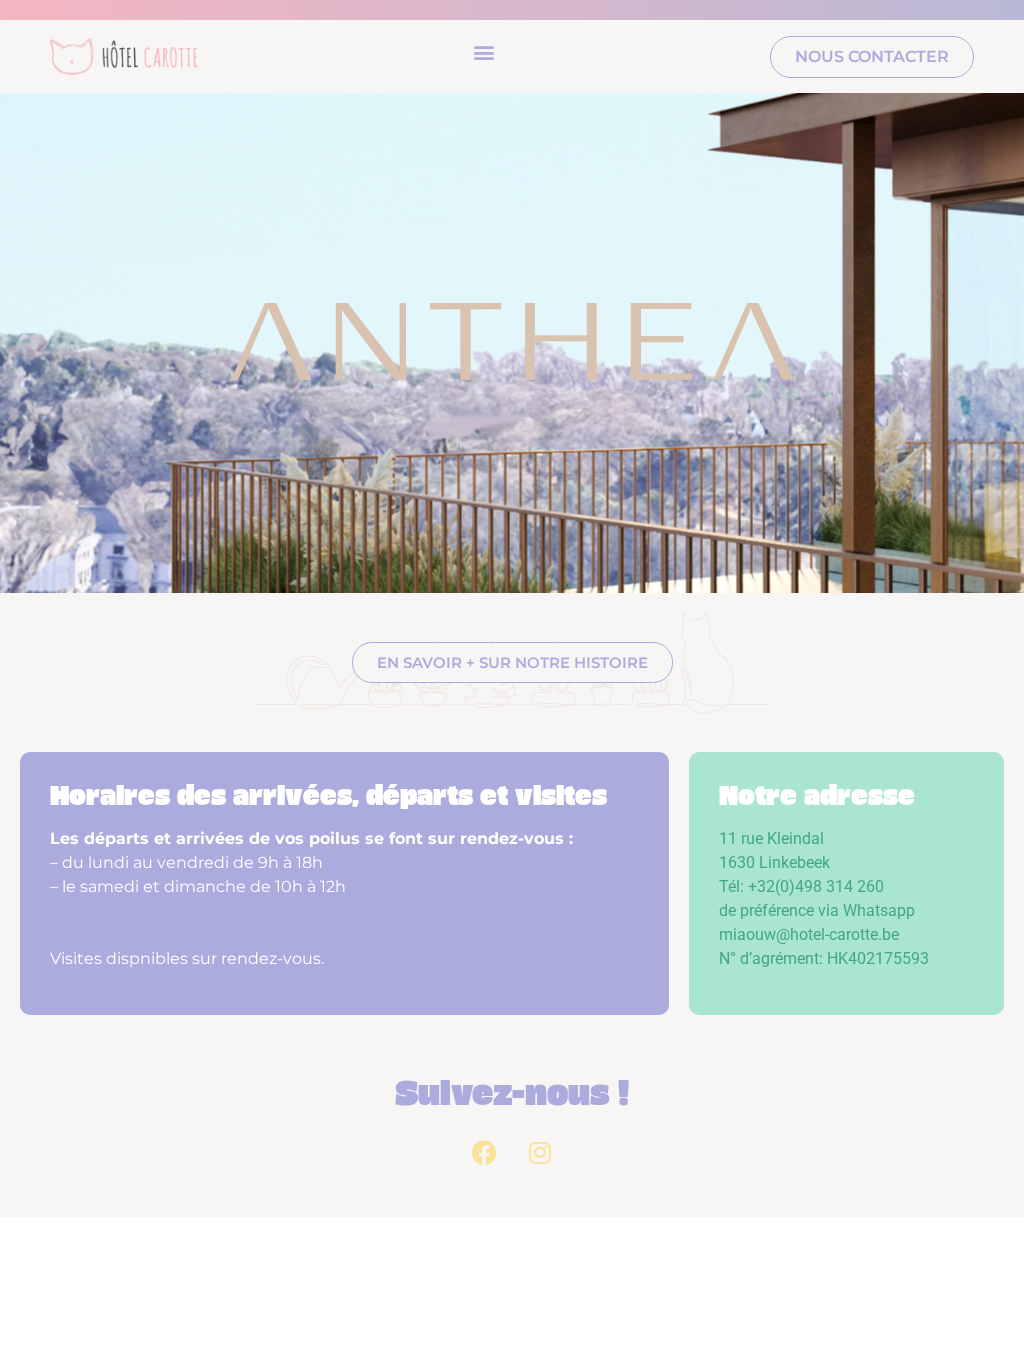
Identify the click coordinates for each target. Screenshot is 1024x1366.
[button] (483, 51)
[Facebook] (485, 1152)
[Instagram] (540, 1152)
